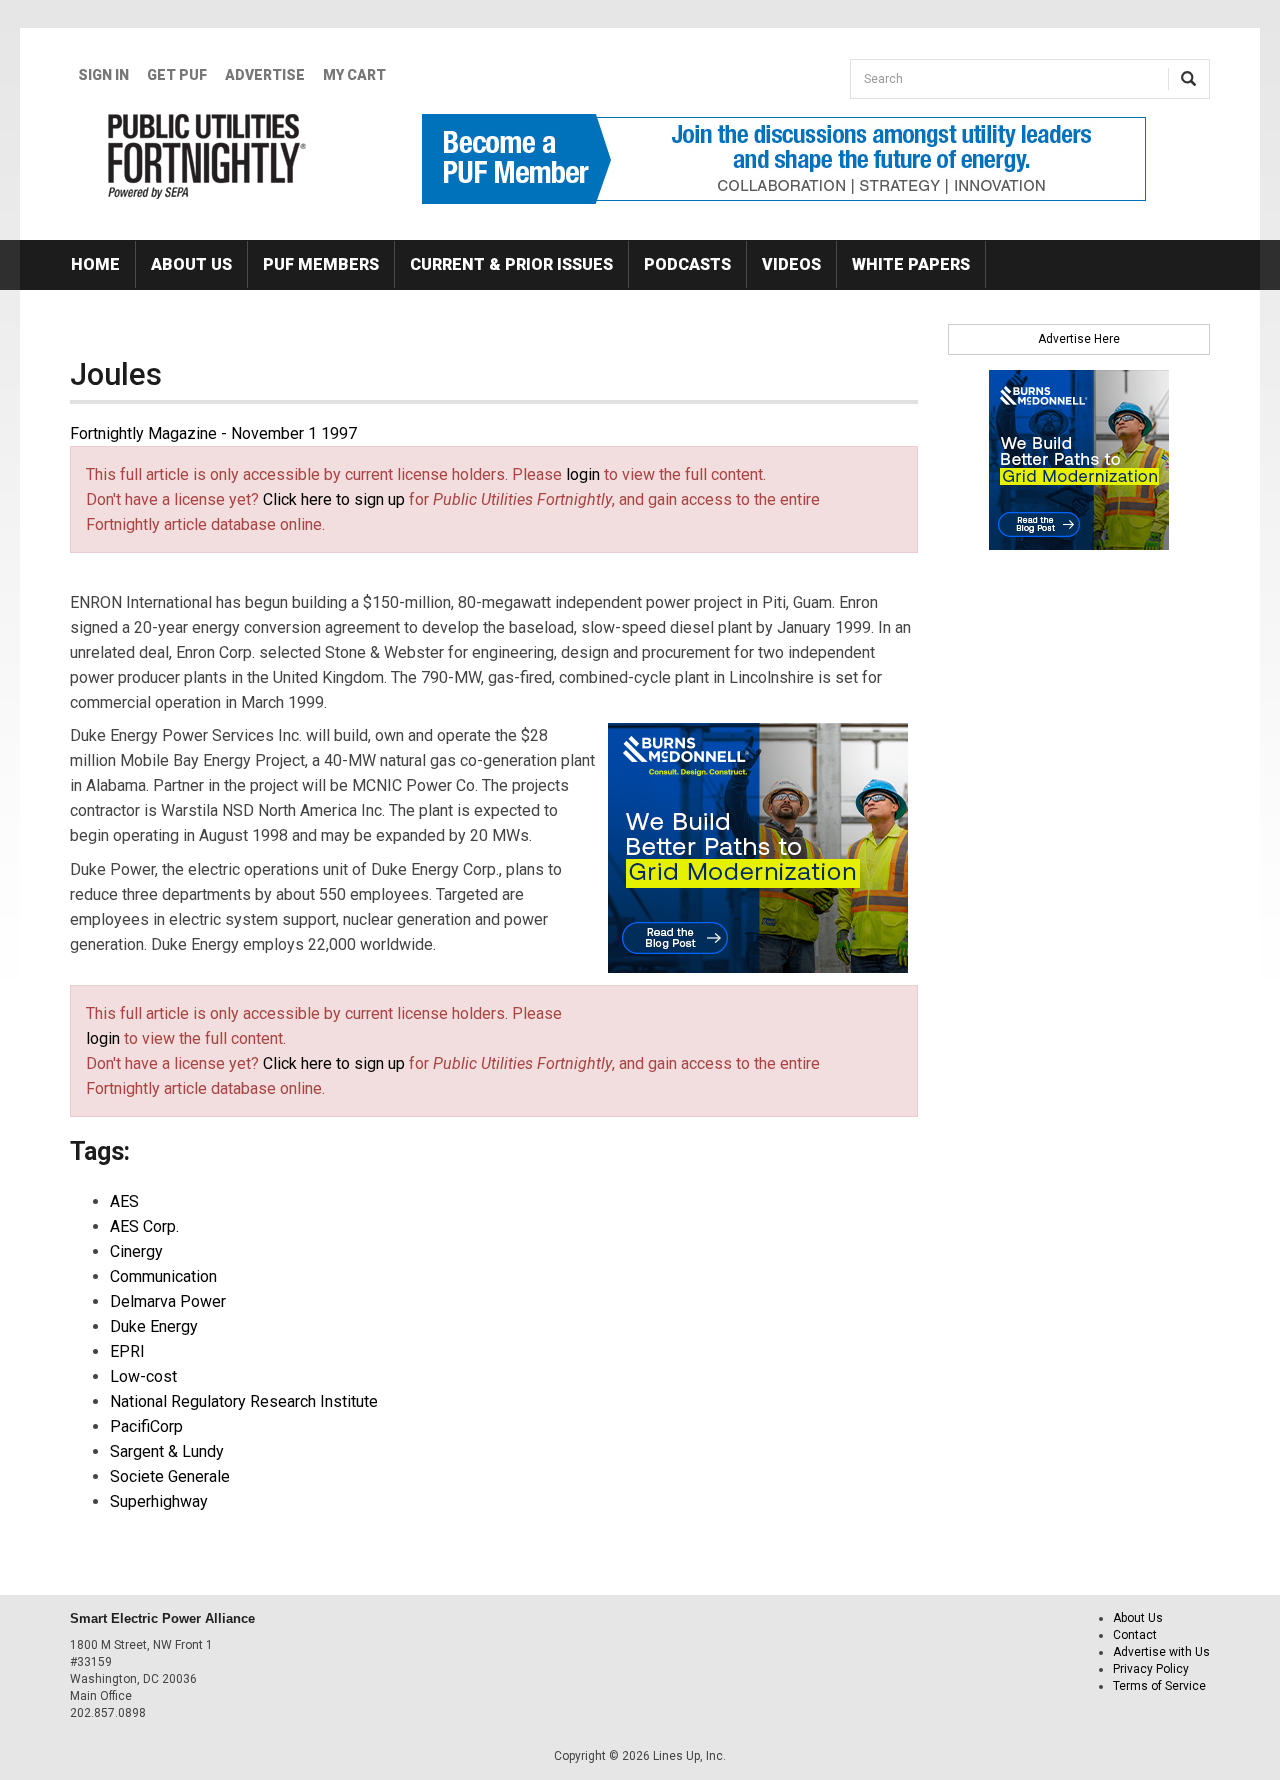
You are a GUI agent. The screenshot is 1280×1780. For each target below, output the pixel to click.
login (583, 474)
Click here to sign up (334, 499)
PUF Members (321, 264)
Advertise (265, 75)
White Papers (911, 264)
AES (124, 1201)
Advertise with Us (1161, 1652)
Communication (163, 1276)
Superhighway (159, 1501)
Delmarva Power (168, 1301)
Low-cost (143, 1376)
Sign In (103, 75)
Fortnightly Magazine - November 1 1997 (213, 433)
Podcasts (687, 264)
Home (95, 264)
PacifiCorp (146, 1426)
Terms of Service (1159, 1686)
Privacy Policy (1151, 1669)
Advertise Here (1079, 339)
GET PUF (177, 75)
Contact (1135, 1635)
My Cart (354, 75)
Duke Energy (154, 1326)
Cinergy (136, 1251)
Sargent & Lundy (167, 1451)
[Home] (207, 156)
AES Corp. (144, 1226)
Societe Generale (170, 1476)
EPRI (127, 1351)
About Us (191, 264)
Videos (791, 264)
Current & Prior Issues (511, 264)
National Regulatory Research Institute (244, 1401)
